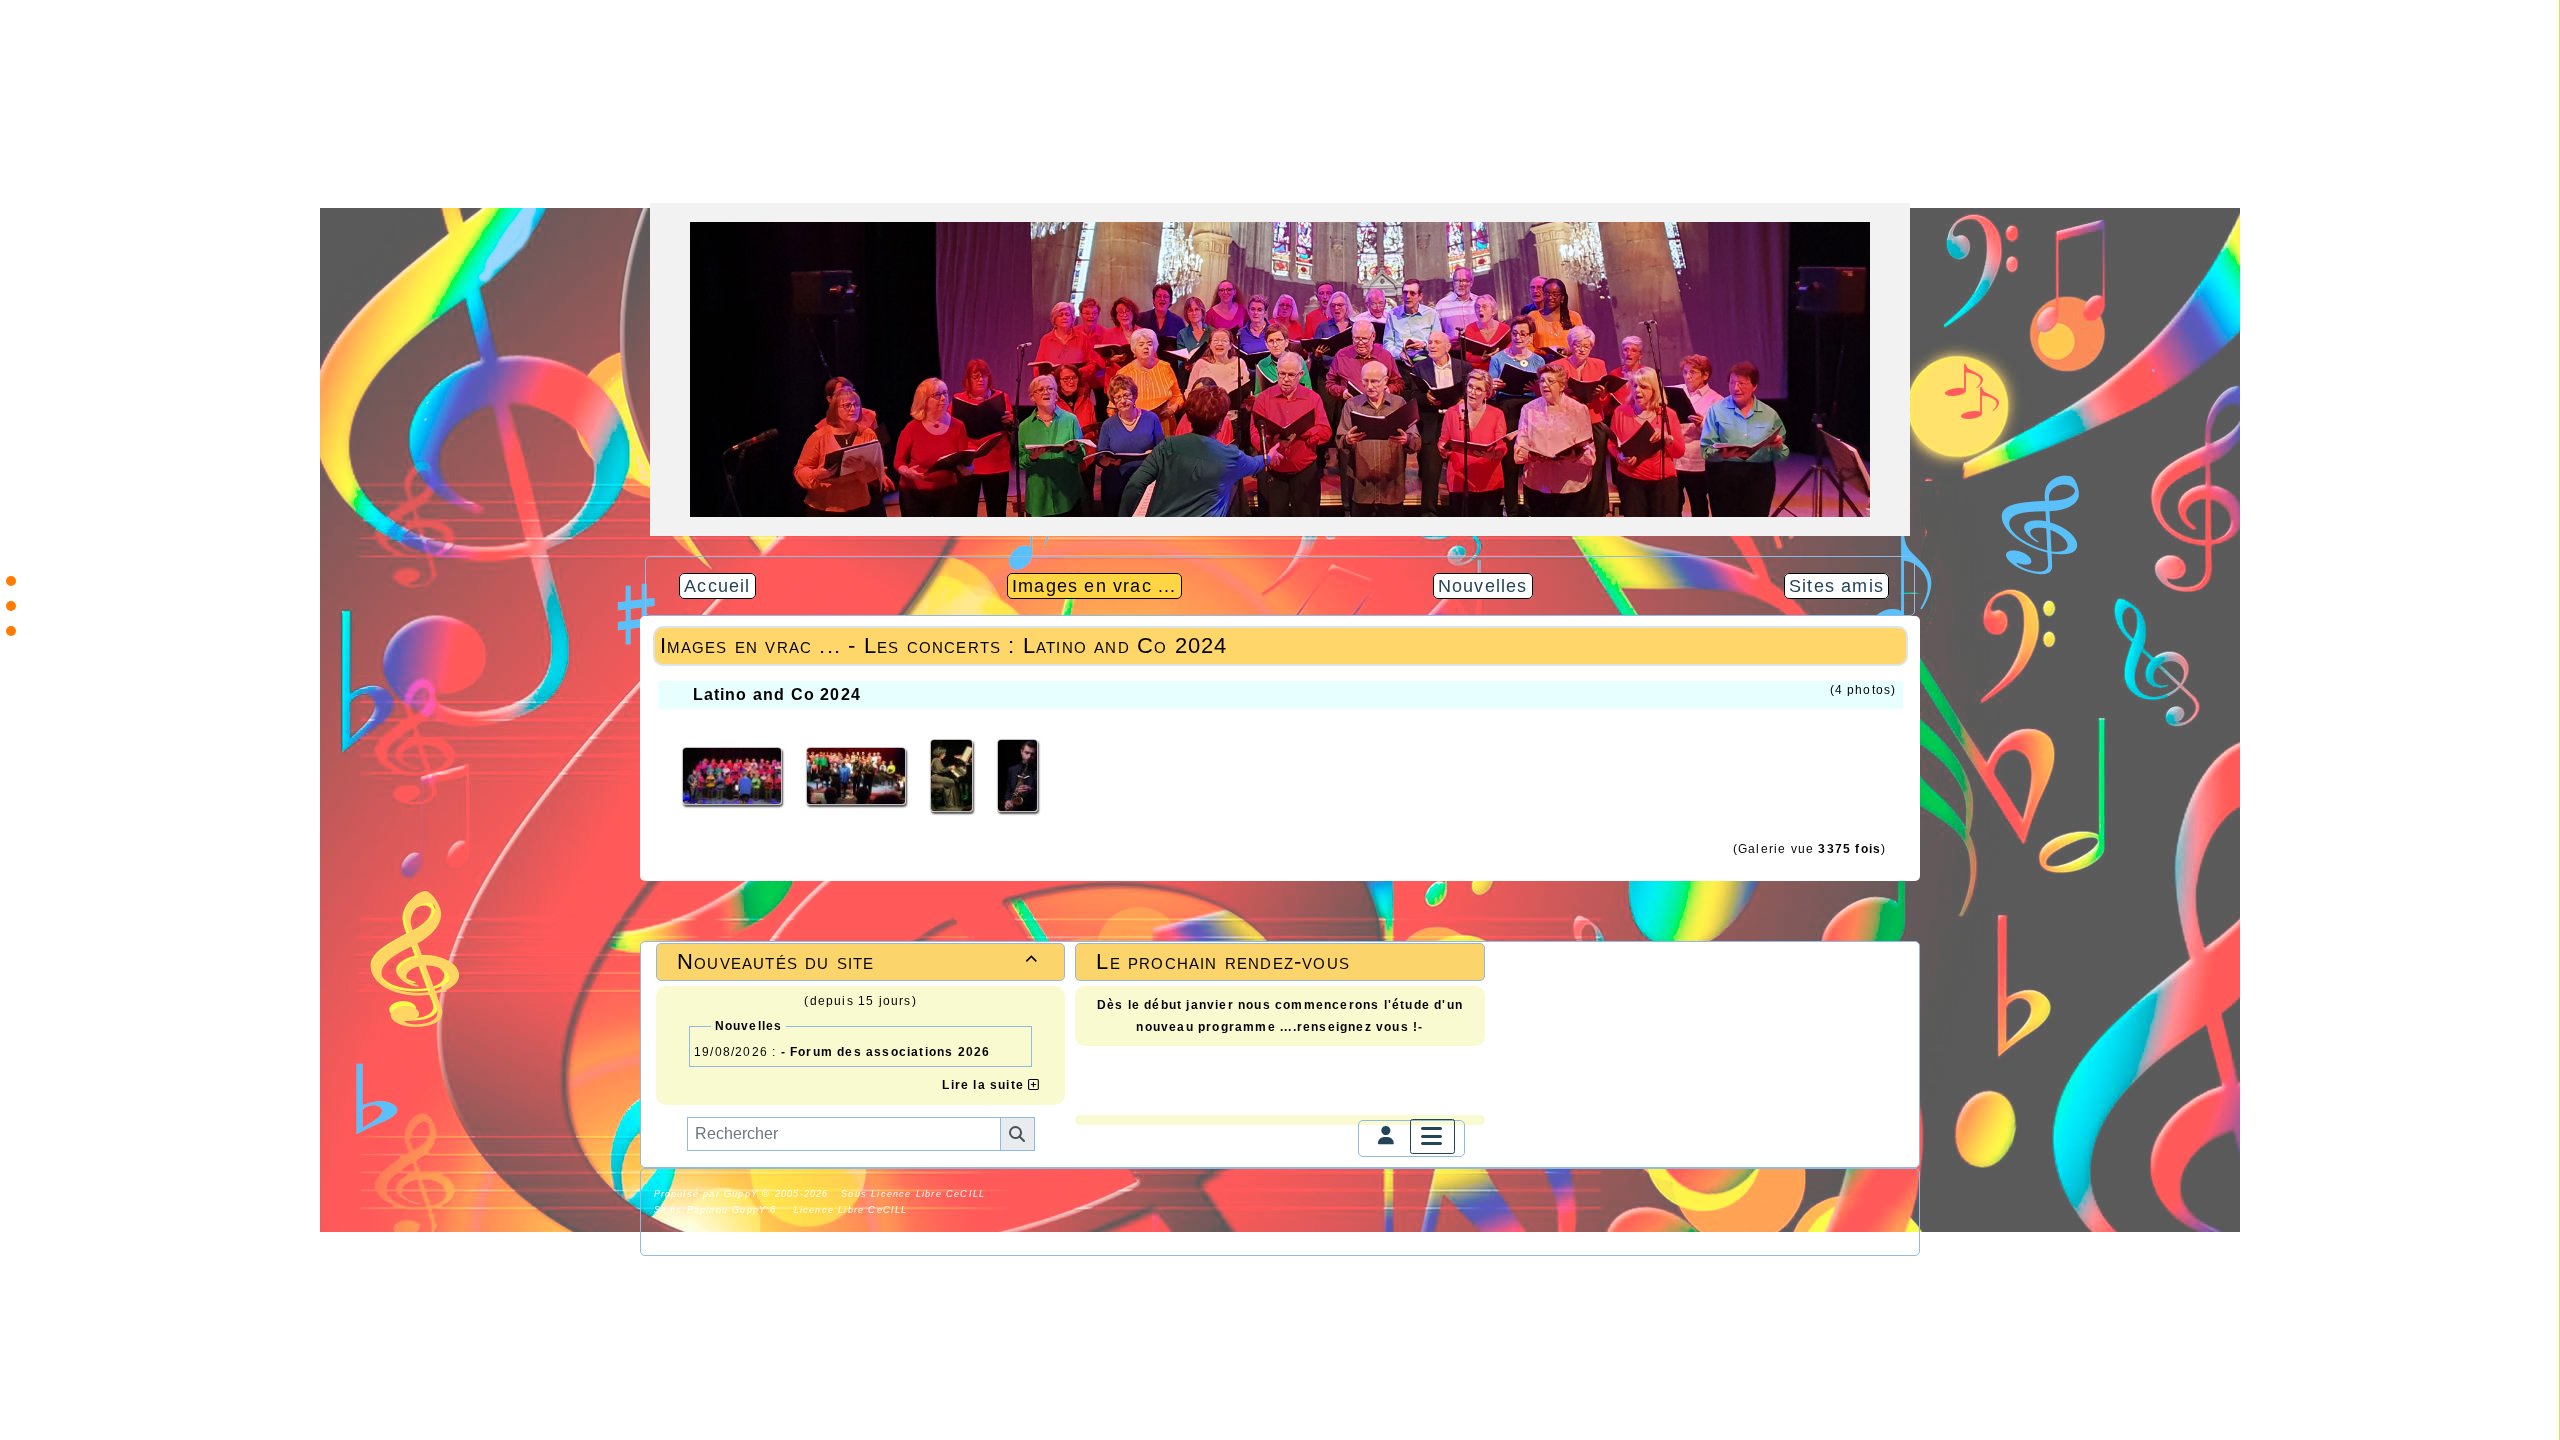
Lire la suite (985, 1085)
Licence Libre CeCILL (848, 1210)
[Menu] (1432, 1136)
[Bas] (11, 631)
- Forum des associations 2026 (886, 1052)
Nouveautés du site (857, 961)
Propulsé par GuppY (708, 1194)
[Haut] (11, 581)
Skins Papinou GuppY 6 (720, 1210)
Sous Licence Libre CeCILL (915, 1194)
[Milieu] (11, 606)
